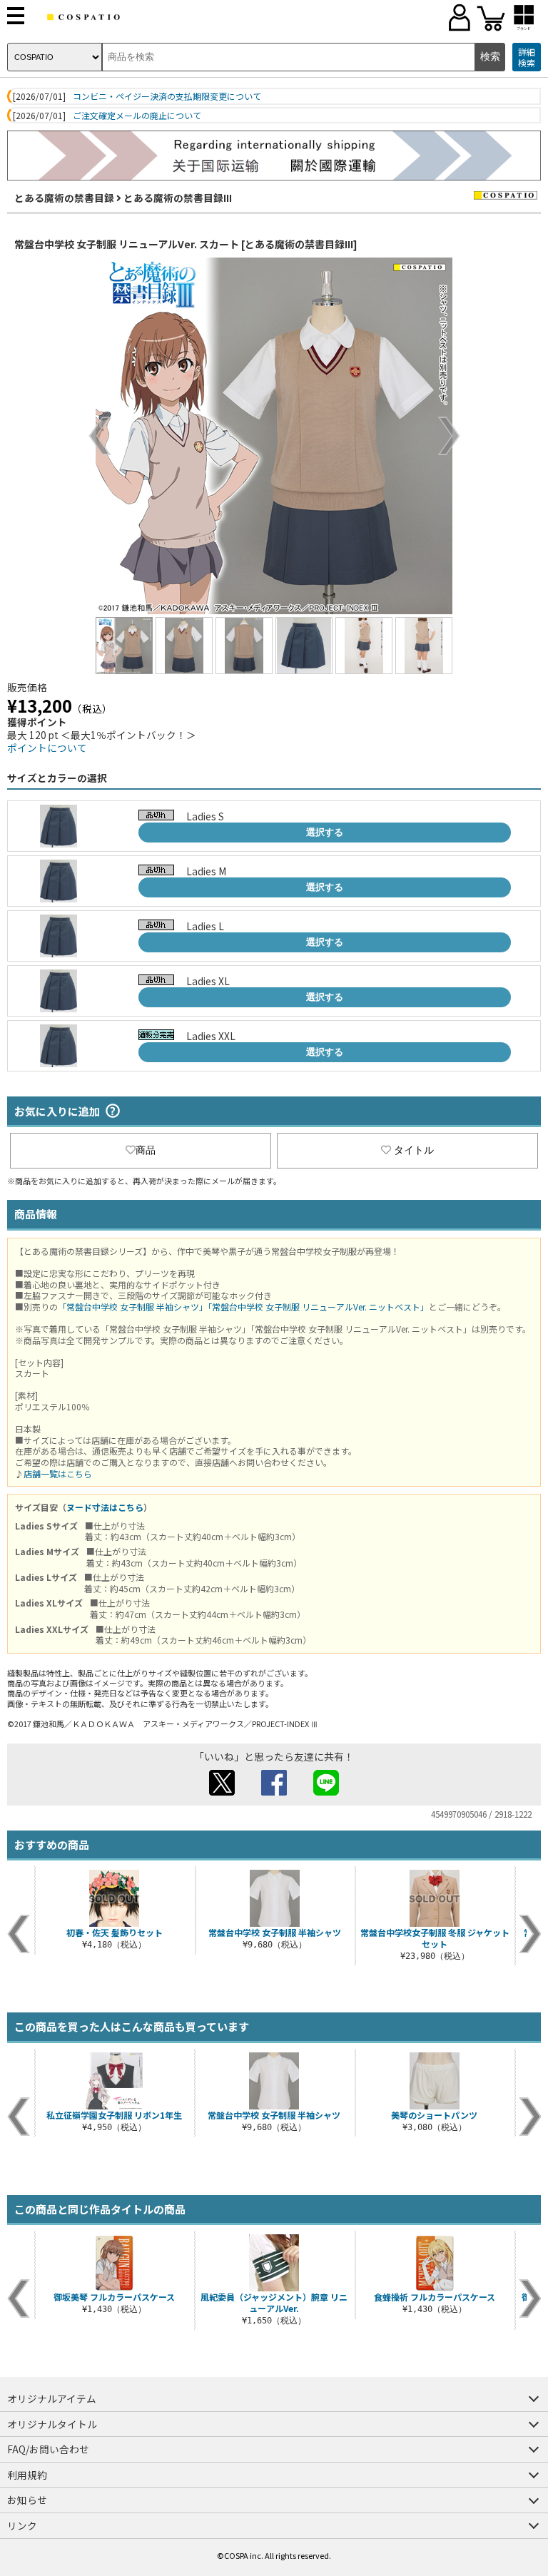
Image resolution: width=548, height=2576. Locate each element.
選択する (325, 832)
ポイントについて (47, 748)
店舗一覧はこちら (58, 1473)
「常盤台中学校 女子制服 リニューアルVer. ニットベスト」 (318, 1307)
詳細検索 (527, 57)
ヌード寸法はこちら (105, 1507)
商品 (146, 1150)
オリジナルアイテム (52, 2398)
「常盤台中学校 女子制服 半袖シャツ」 (133, 1307)
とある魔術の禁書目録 (64, 198)
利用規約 (27, 2475)
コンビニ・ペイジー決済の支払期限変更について (167, 96)
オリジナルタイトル (52, 2424)
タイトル (414, 1150)
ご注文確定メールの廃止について (137, 116)
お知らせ (27, 2500)
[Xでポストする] (222, 1791)
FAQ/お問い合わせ (48, 2449)
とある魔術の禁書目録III (178, 198)
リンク (22, 2525)
